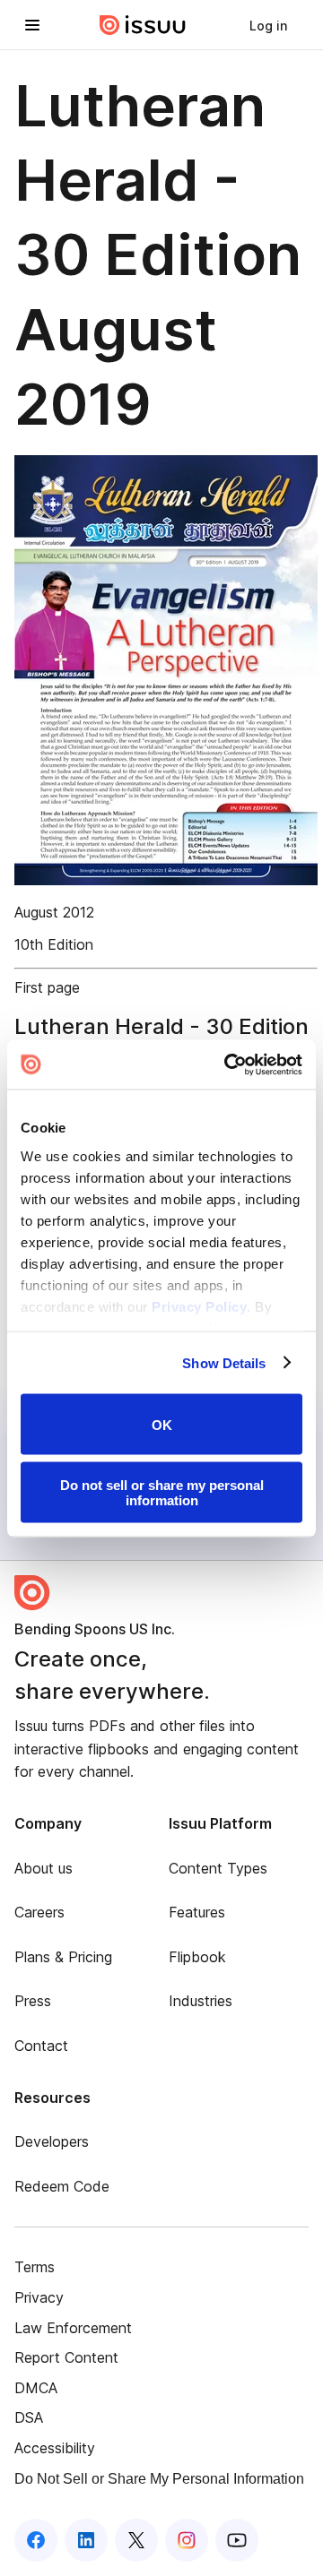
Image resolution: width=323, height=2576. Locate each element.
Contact (41, 2046)
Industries (201, 2001)
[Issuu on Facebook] (36, 2540)
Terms (35, 2267)
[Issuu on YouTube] (237, 2540)
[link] (268, 25)
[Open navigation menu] (32, 25)
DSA (29, 2417)
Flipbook (197, 1957)
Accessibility (55, 2448)
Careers (39, 1912)
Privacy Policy (199, 1306)
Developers (52, 2141)
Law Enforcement (73, 2328)
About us (44, 1868)
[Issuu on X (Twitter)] (136, 2540)
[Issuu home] (143, 25)
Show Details (224, 1362)
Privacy (39, 2297)
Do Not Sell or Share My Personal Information (159, 2479)
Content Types (218, 1868)
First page (47, 987)
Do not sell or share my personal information (162, 1492)
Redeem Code (62, 2186)
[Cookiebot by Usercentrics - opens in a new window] (228, 1064)
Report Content (66, 2357)
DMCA (36, 2388)
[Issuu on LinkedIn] (86, 2540)
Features (197, 1912)
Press (33, 2001)
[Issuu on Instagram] (187, 2540)
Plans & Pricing (63, 1957)
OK (162, 1424)
